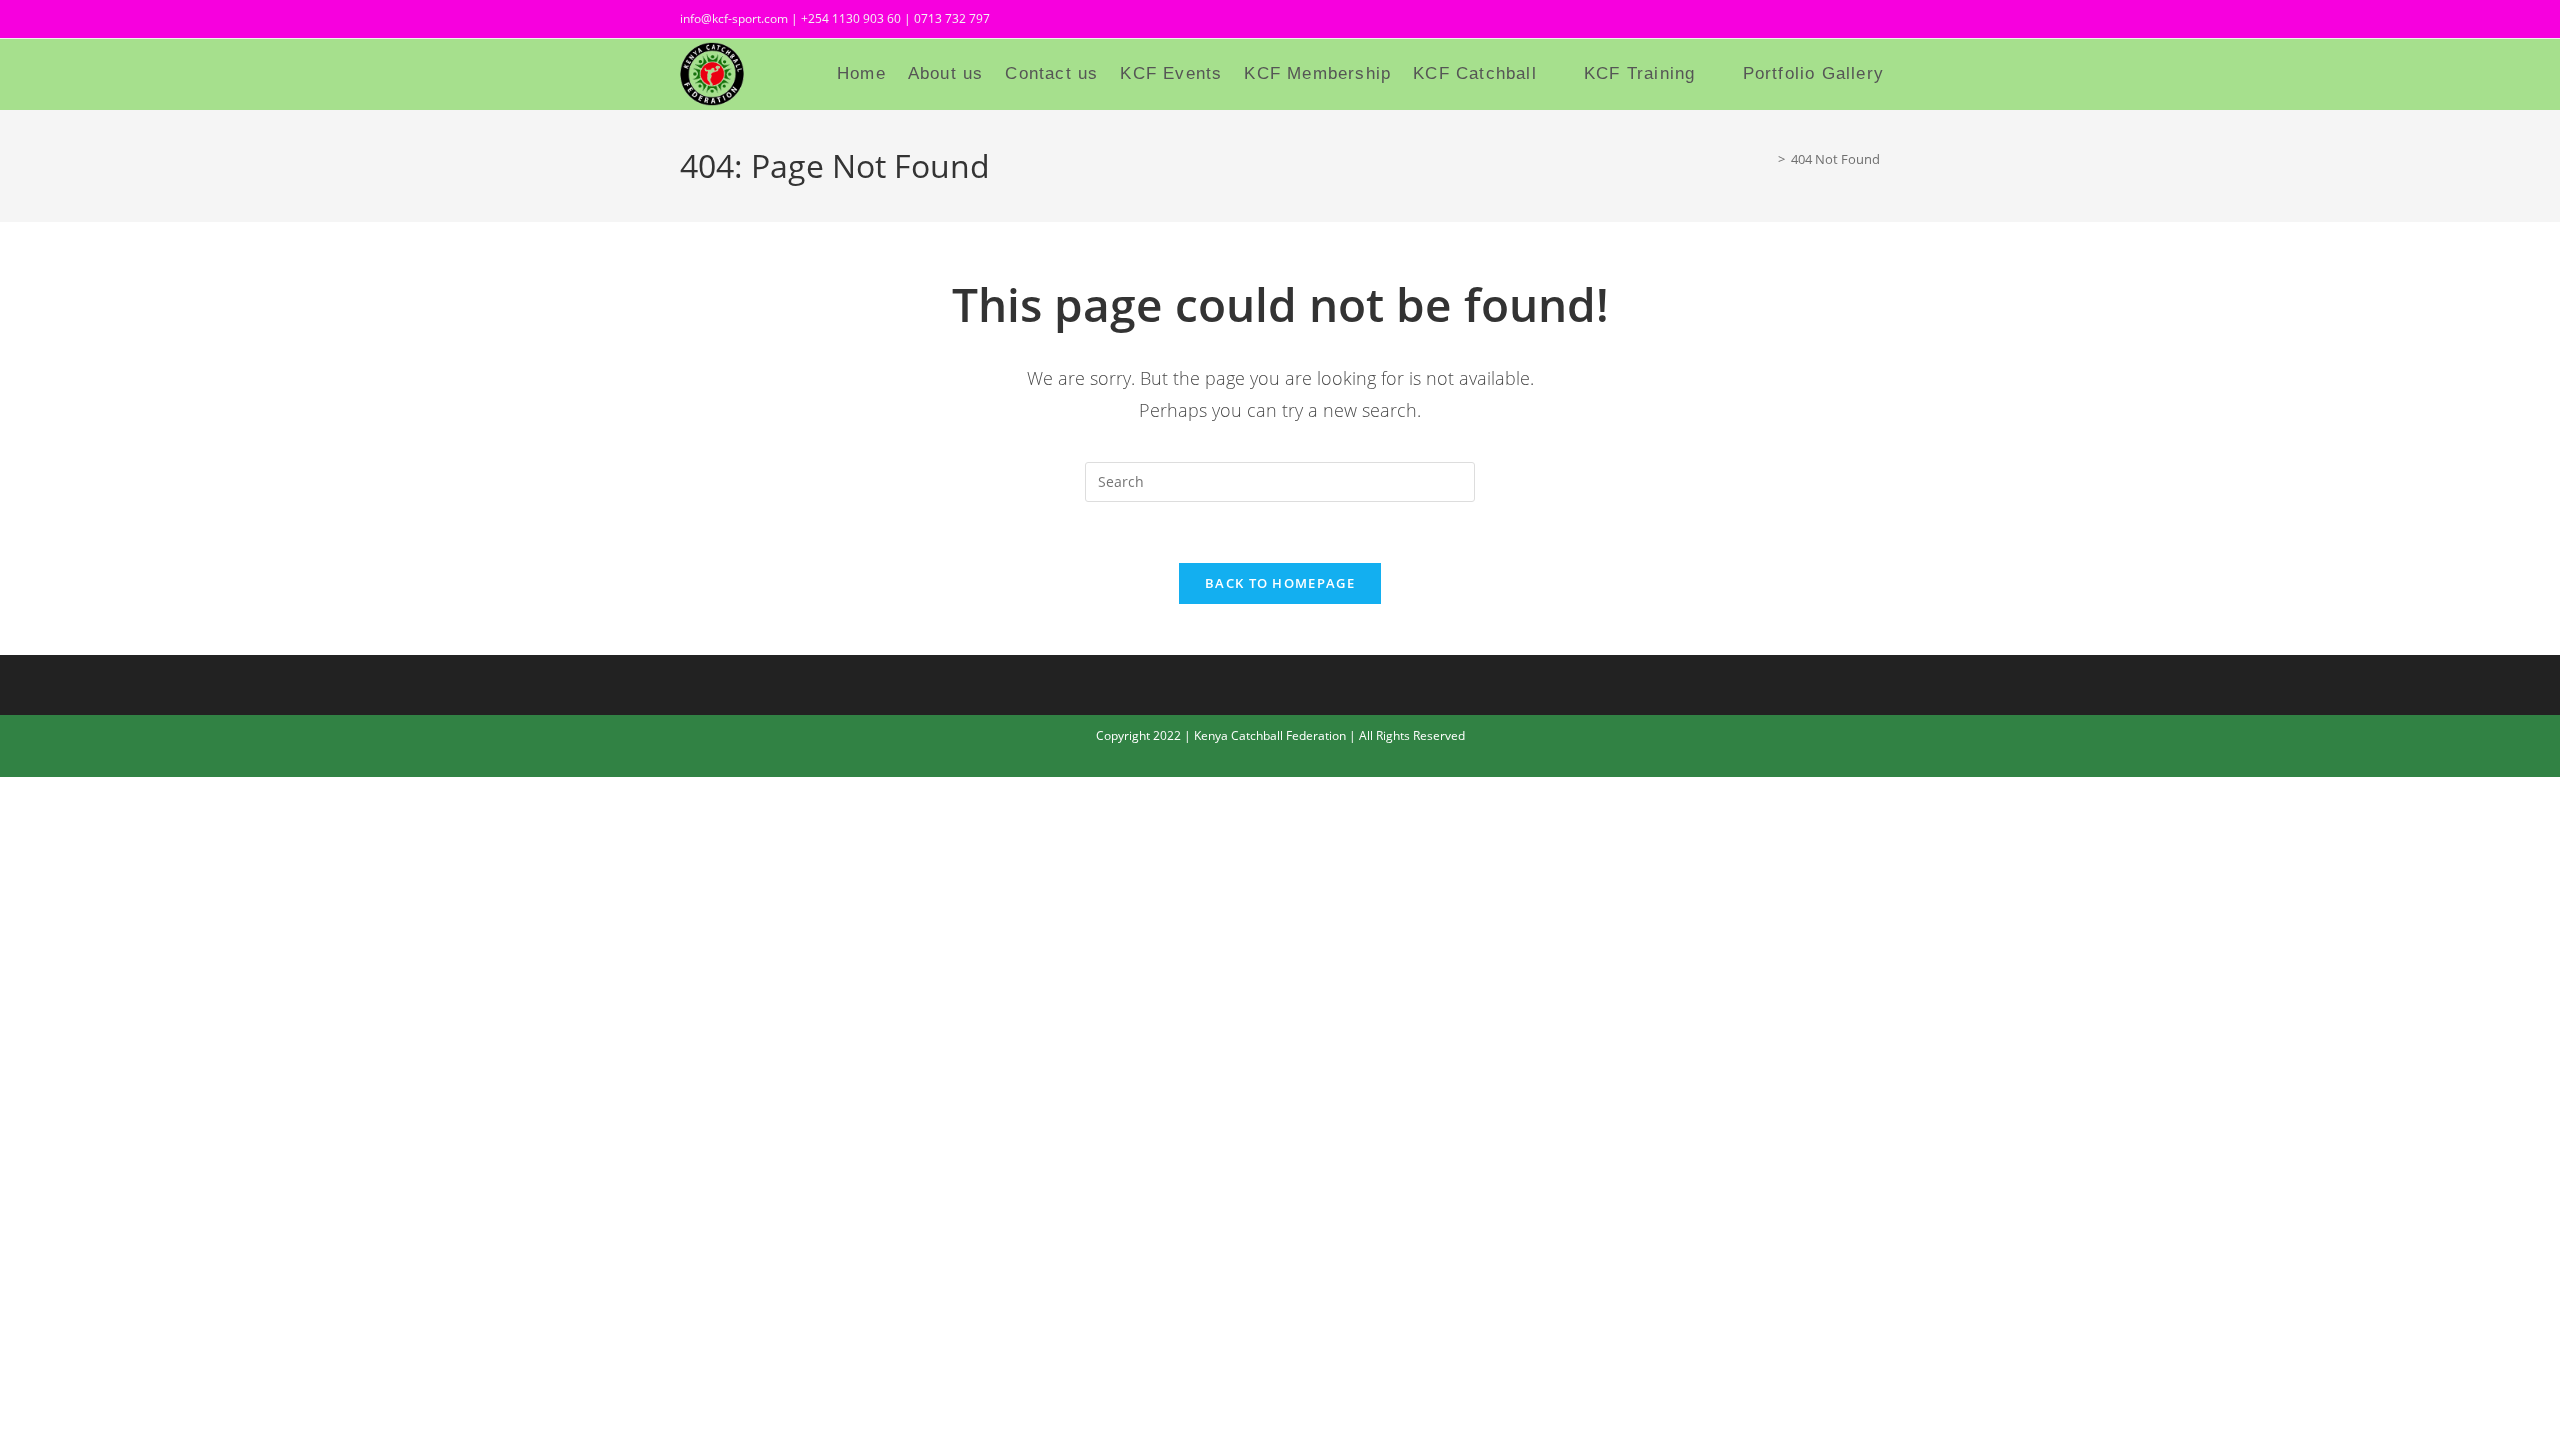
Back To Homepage (1280, 583)
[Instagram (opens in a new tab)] (1840, 21)
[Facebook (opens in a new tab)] (1804, 21)
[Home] (1767, 159)
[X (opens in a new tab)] (1768, 21)
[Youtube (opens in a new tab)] (1869, 21)
